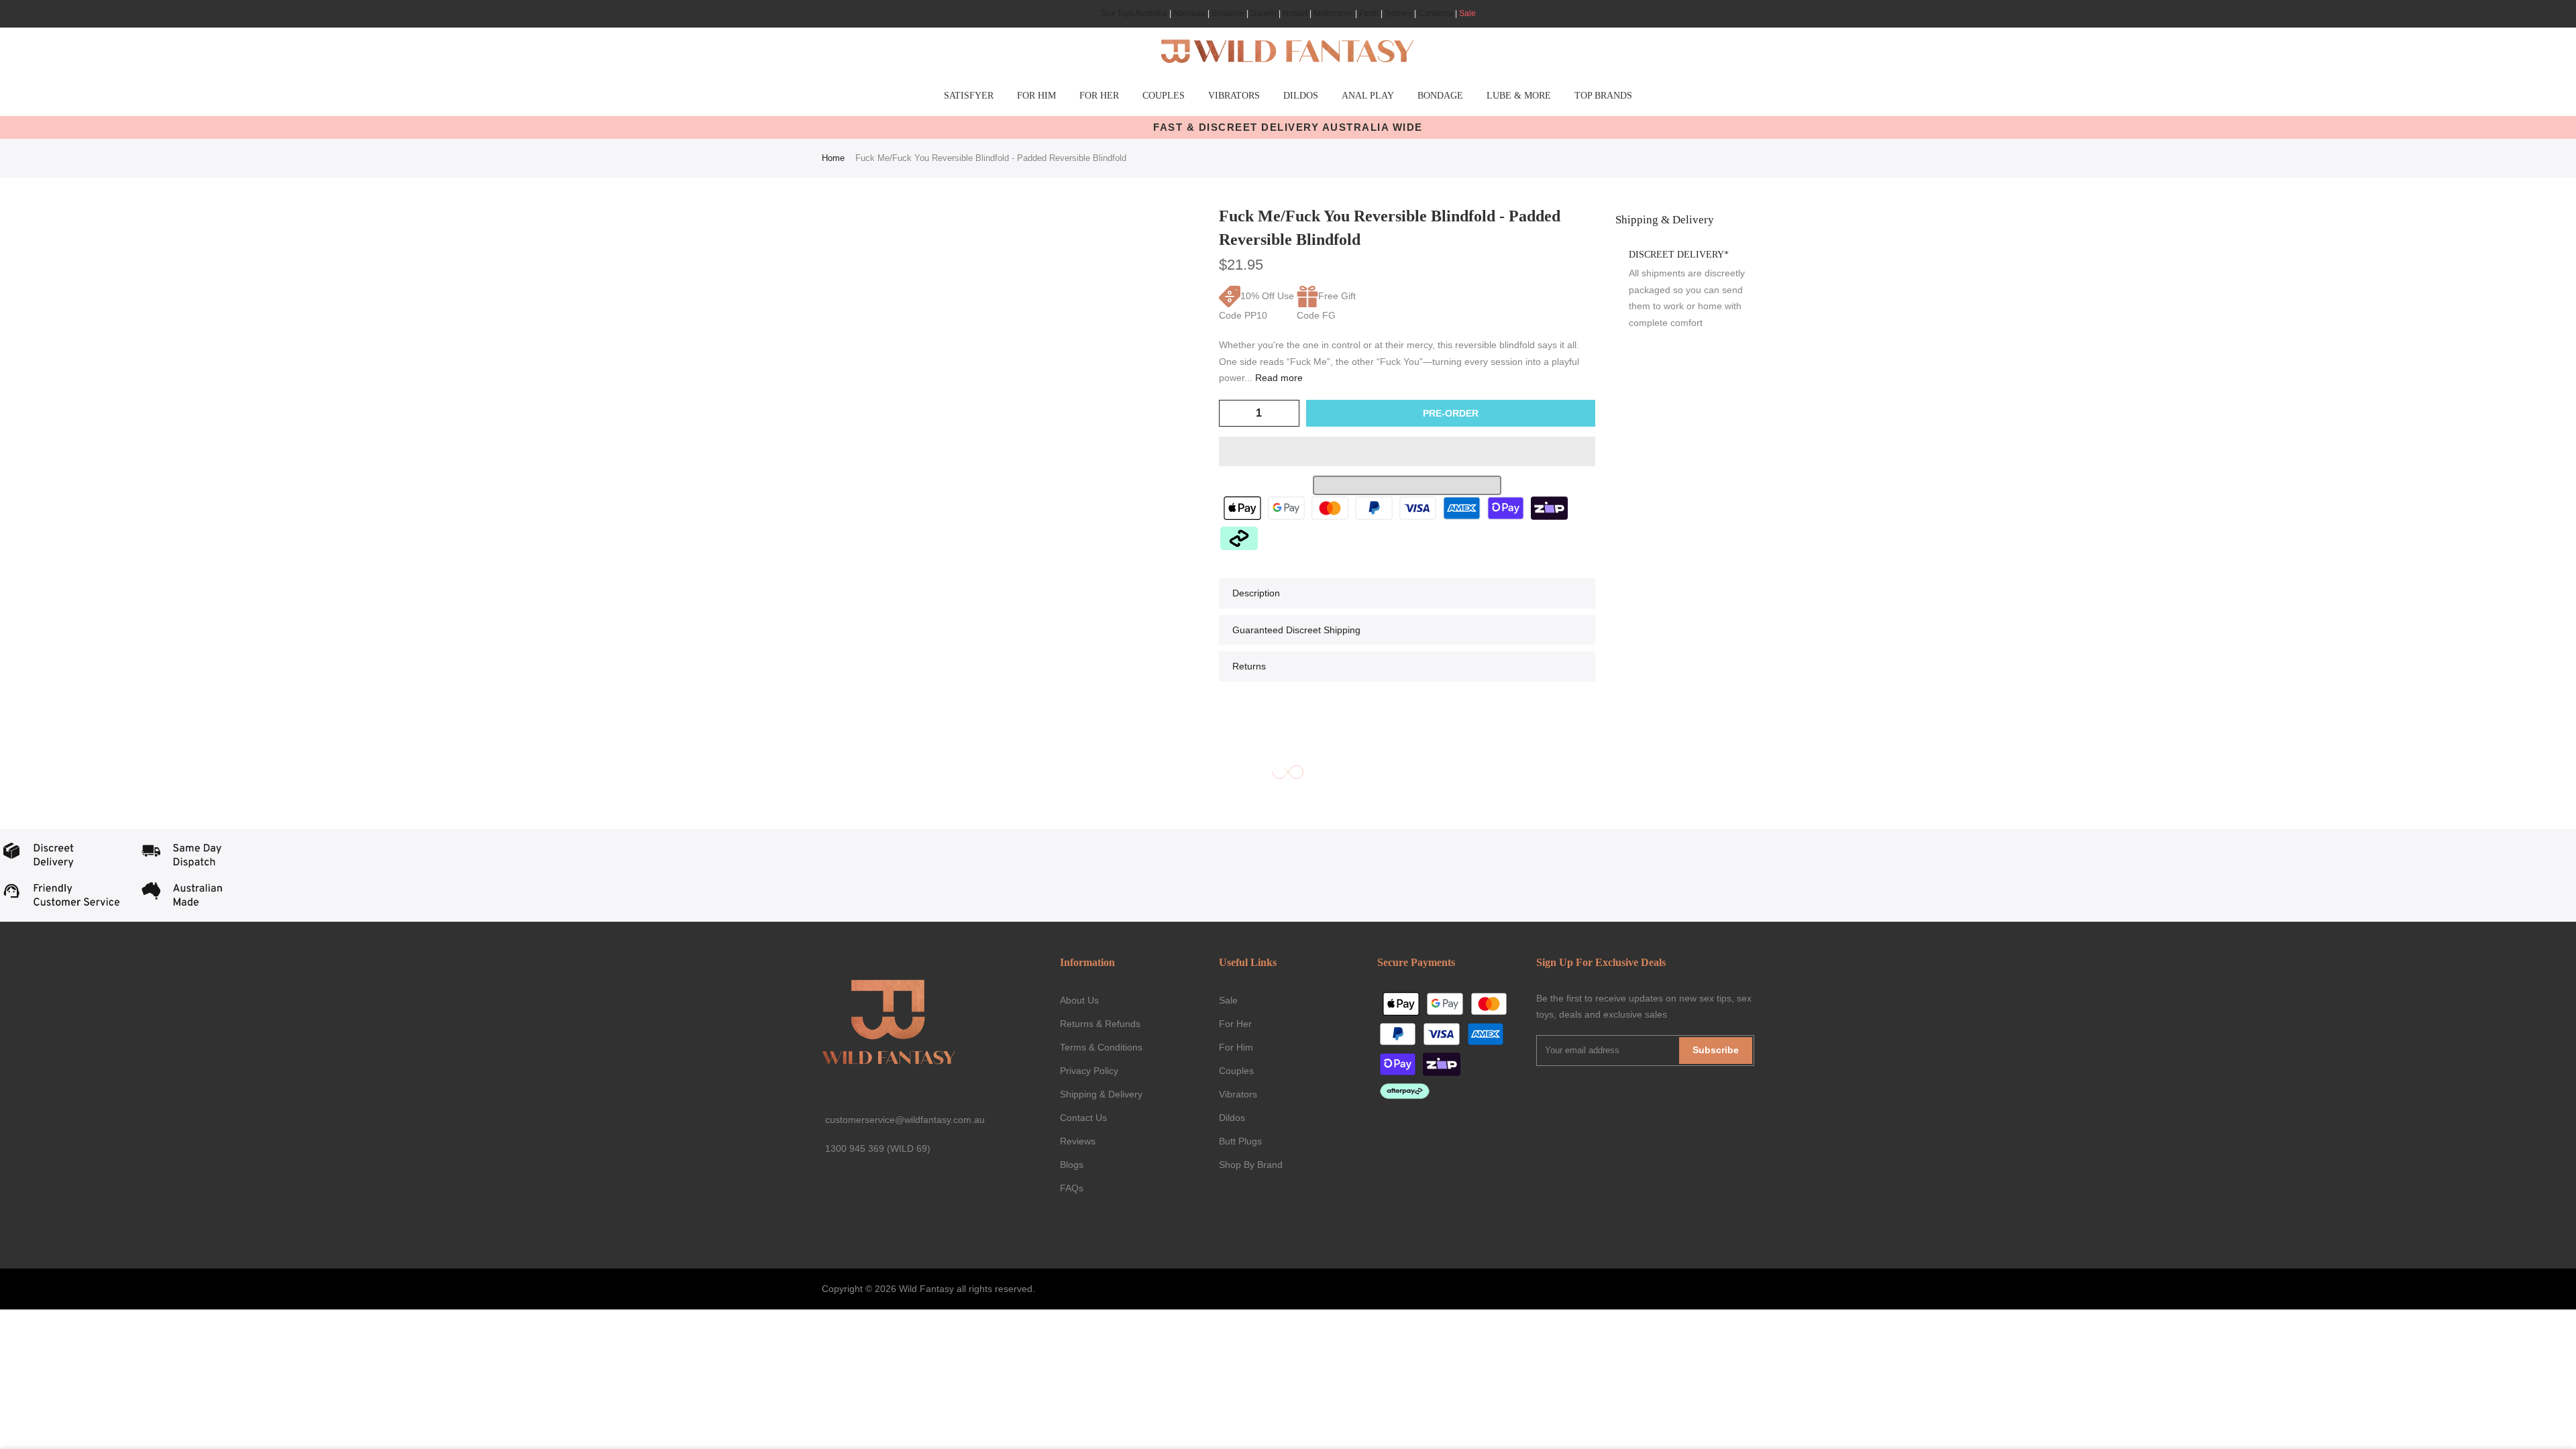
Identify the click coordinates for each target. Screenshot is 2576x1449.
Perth (1369, 13)
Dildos (1232, 1118)
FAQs (1072, 1188)
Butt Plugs (1240, 1141)
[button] (1407, 451)
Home (833, 158)
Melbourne (1333, 13)
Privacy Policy (1089, 1071)
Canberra (1436, 13)
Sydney (1398, 13)
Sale (1467, 13)
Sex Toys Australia (1134, 13)
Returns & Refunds (1100, 1024)
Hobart (1295, 13)
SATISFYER (969, 96)
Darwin (1264, 13)
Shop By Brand (1251, 1165)
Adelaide (1189, 13)
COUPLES (1164, 96)
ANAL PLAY (1368, 96)
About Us (1079, 1000)
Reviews (1078, 1141)
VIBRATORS (1234, 96)
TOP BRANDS (1603, 96)
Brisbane (1228, 13)
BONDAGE (1440, 96)
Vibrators (1238, 1094)
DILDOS (1301, 96)
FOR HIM (1036, 96)
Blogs (1072, 1165)
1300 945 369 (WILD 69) (878, 1148)
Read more (1278, 378)
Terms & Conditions (1101, 1047)
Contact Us (1083, 1118)
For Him (1236, 1047)
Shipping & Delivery (1101, 1094)
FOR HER (1099, 96)
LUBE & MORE (1519, 96)
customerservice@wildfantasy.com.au (905, 1120)
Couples (1236, 1071)
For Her (1235, 1024)
